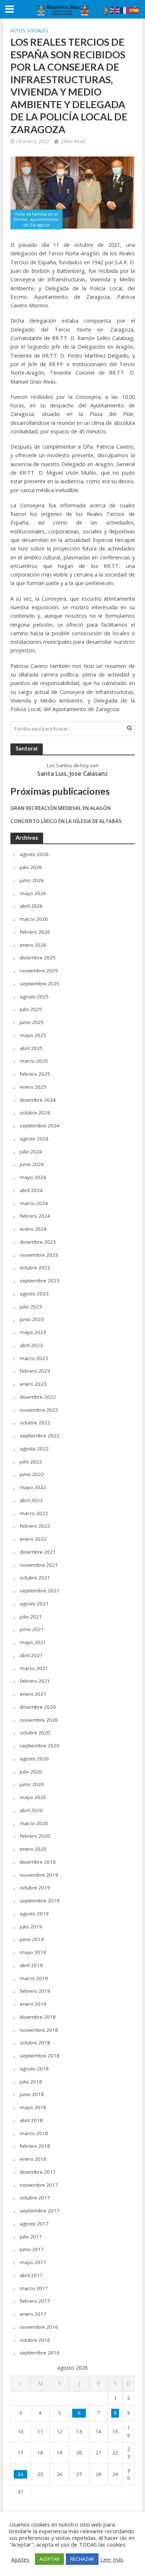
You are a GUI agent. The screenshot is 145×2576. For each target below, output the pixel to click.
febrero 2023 (35, 1371)
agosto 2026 (34, 854)
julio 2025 (31, 1009)
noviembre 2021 (39, 1565)
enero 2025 (33, 1087)
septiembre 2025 (40, 984)
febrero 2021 (35, 1681)
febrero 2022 (35, 1526)
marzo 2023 (34, 1358)
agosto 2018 (34, 2069)
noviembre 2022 (39, 1410)
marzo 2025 (34, 1061)
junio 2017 (32, 2249)
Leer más (112, 2559)
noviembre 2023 (39, 1255)
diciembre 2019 (38, 1862)
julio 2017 (31, 2237)
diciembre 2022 (38, 1397)
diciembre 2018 (38, 2017)
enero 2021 (33, 1694)
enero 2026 (33, 945)
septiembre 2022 (40, 1436)
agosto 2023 (34, 1294)
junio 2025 (32, 1022)
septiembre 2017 (40, 2211)
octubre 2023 (35, 1268)
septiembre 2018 (40, 2056)
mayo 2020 (33, 1797)
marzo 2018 (34, 2133)
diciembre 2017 (38, 2172)
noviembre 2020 (39, 1720)
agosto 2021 (34, 1604)
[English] (115, 10)
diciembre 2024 (38, 1100)
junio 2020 (32, 1784)
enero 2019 (33, 2004)
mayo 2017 (33, 2262)
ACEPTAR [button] (49, 2559)
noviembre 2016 (39, 2327)
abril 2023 (31, 1345)
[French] (125, 10)
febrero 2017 (35, 2301)
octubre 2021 (35, 1578)
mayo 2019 (33, 1952)
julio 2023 (31, 1307)
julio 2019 (31, 1927)
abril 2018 (31, 2120)
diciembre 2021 (38, 1552)
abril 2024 (31, 1190)
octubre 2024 (35, 1113)
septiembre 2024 (40, 1126)
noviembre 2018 (39, 2030)
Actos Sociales (29, 31)
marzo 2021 (34, 1668)
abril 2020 (31, 1810)
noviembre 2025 (39, 971)
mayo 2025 (33, 1035)
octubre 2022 (35, 1423)
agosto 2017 (34, 2224)
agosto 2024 (34, 1139)
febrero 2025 (35, 1074)
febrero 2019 (35, 1991)
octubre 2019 (35, 1888)
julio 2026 (31, 867)
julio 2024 (31, 1152)
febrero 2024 (35, 1216)
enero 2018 (33, 2159)
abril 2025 (31, 1048)
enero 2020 (33, 1849)
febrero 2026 (35, 932)
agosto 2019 (34, 1914)
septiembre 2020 (40, 1746)
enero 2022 (33, 1539)
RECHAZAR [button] (82, 2559)
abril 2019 (31, 1965)
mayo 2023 (33, 1332)
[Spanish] (135, 10)
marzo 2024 (34, 1203)
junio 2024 (32, 1164)
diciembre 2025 (38, 958)
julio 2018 (31, 2082)
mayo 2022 (33, 1487)
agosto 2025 (34, 997)
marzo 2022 (34, 1513)
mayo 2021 (33, 1642)
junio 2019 (32, 1939)
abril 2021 (31, 1655)
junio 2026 (32, 880)
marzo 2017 (34, 2288)
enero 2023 (33, 1384)
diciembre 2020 (38, 1707)
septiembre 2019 (40, 1901)
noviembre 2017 (39, 2185)
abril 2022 (31, 1500)
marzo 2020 (34, 1823)
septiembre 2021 (40, 1591)
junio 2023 (32, 1319)
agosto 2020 (34, 1759)
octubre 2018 (35, 2043)
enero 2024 (33, 1229)
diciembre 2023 (38, 1242)
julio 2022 (31, 1462)
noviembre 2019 (39, 1875)
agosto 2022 (34, 1449)
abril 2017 (31, 2275)
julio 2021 (31, 1617)
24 (20, 2474)
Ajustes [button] (20, 2559)
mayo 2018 (33, 2107)
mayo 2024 (33, 1177)
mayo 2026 (33, 893)
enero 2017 (33, 2314)
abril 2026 (31, 906)
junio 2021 (32, 1629)
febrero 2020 (35, 1836)
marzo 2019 (34, 1978)
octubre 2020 (35, 1733)
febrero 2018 (35, 2146)
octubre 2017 (35, 2198)
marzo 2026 (34, 919)
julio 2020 (31, 1772)
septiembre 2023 (40, 1281)
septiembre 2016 (40, 2353)
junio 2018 (32, 2094)
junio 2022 (32, 1474)
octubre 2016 (35, 2340)
